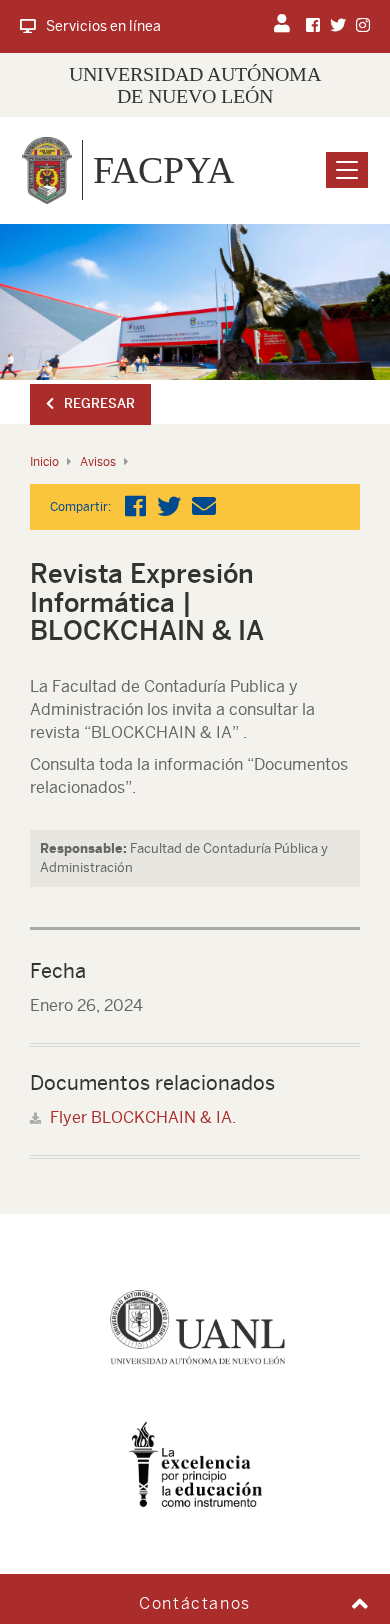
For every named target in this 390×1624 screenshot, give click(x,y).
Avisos (98, 462)
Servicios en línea (103, 26)
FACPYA (163, 170)
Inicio (44, 462)
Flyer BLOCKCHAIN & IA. (143, 1117)
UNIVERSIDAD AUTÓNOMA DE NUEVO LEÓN (195, 85)
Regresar (99, 403)
